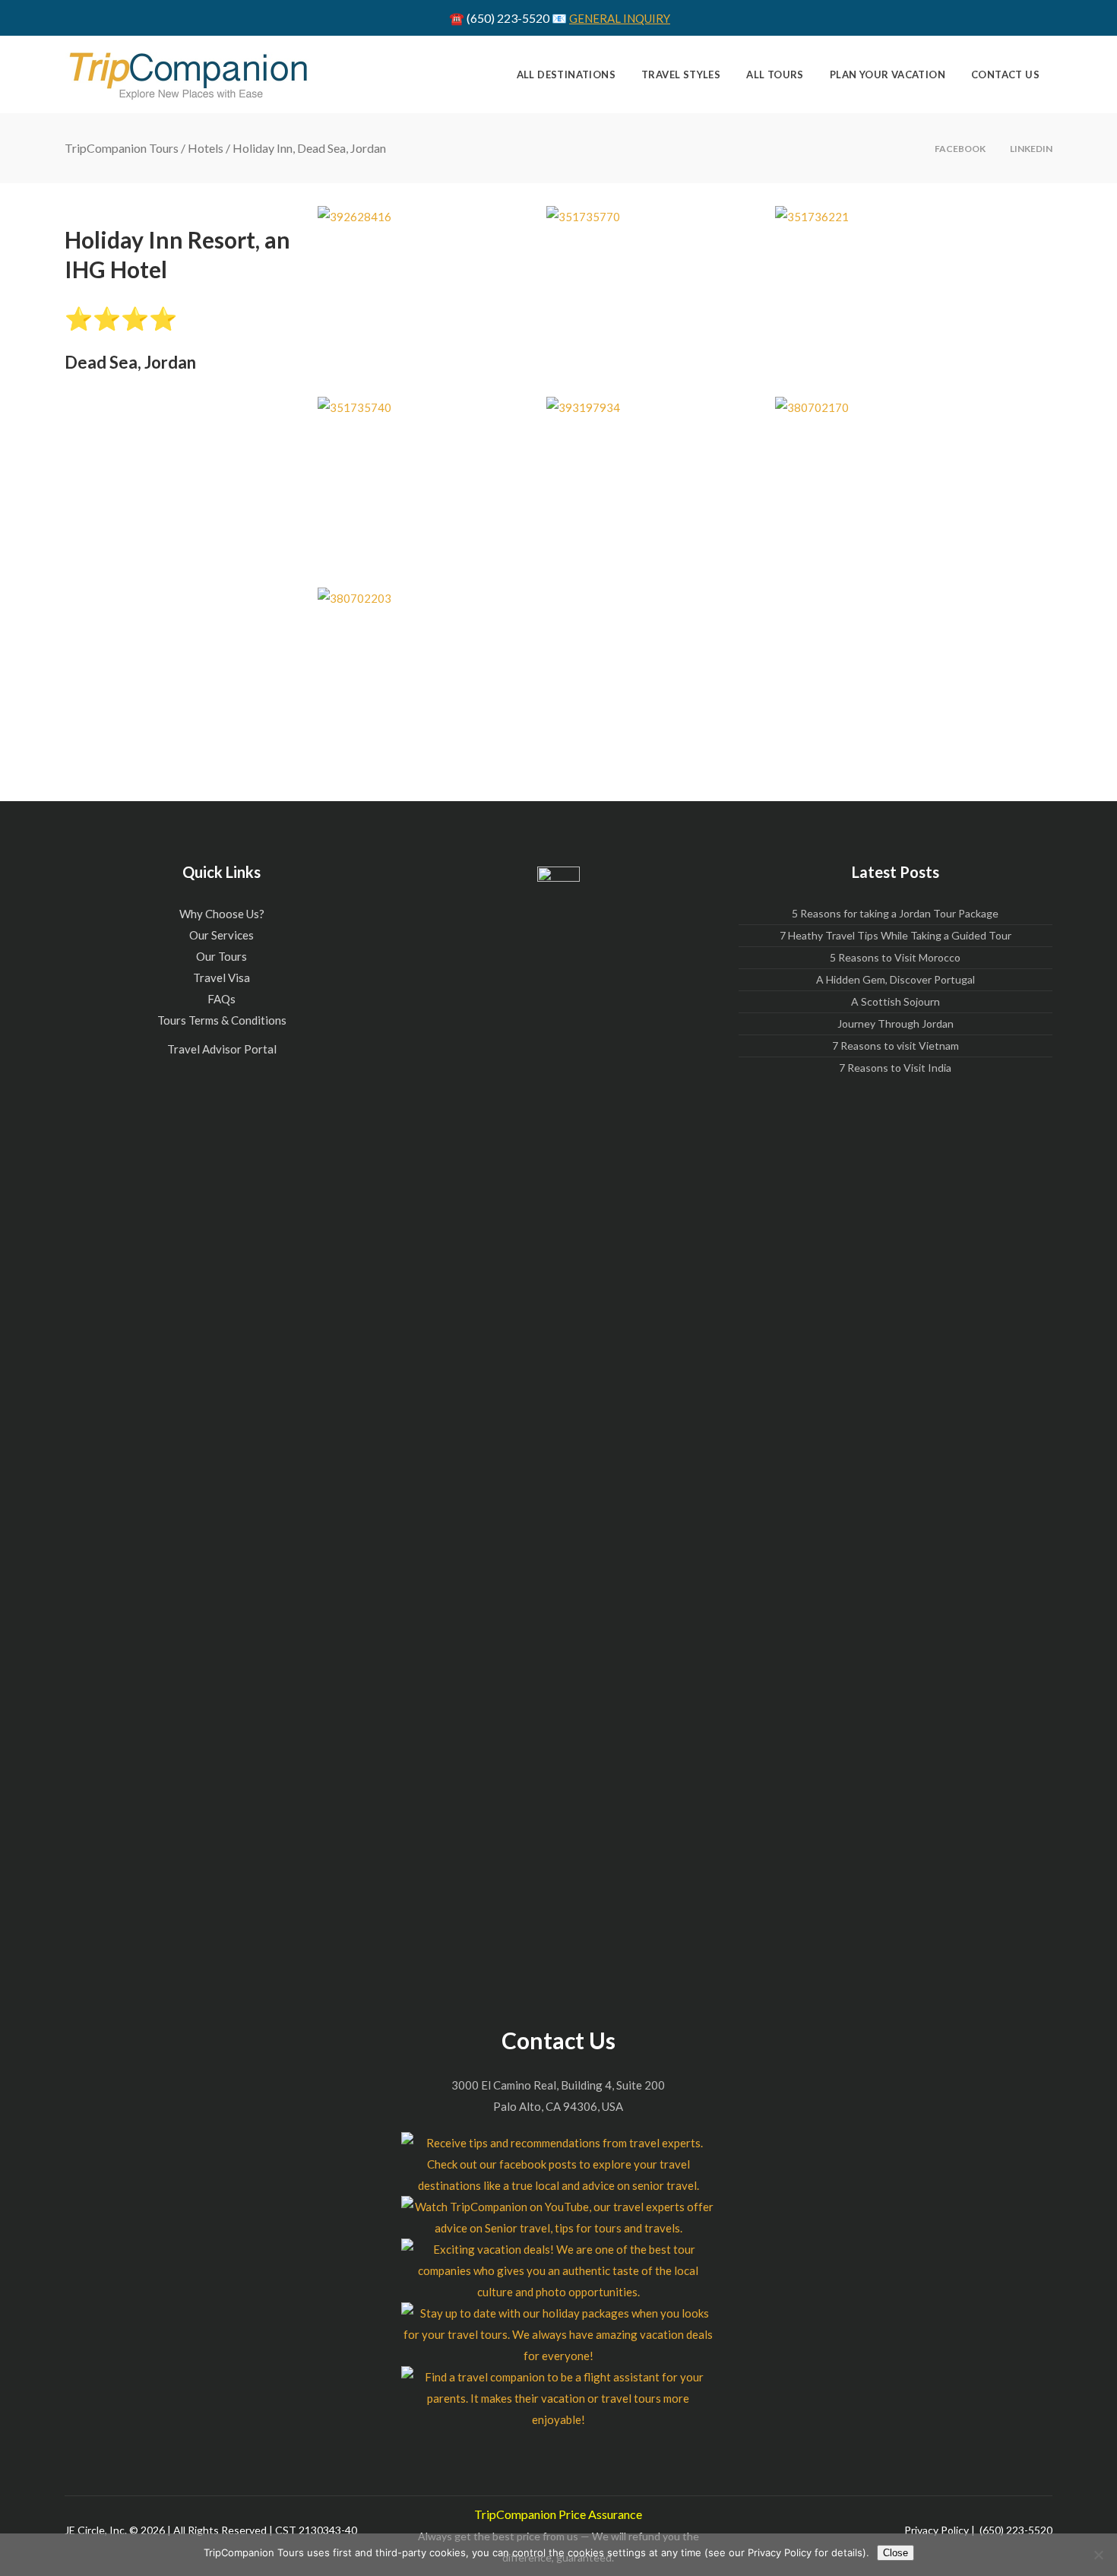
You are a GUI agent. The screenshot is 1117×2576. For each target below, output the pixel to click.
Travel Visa (222, 977)
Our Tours (222, 956)
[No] (1098, 2555)
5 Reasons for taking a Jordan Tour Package (895, 913)
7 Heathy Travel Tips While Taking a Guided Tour (895, 935)
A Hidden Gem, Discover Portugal (895, 979)
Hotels (206, 148)
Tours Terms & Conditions (222, 1020)
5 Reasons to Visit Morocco (895, 957)
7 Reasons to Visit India (895, 1068)
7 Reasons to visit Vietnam (895, 1046)
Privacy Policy (937, 2530)
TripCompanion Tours (122, 148)
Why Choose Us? (222, 914)
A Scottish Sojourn (895, 1001)
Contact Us (558, 2040)
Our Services (222, 935)
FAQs (222, 999)
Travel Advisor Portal (222, 1049)
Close (895, 2553)
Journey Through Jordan (895, 1023)
